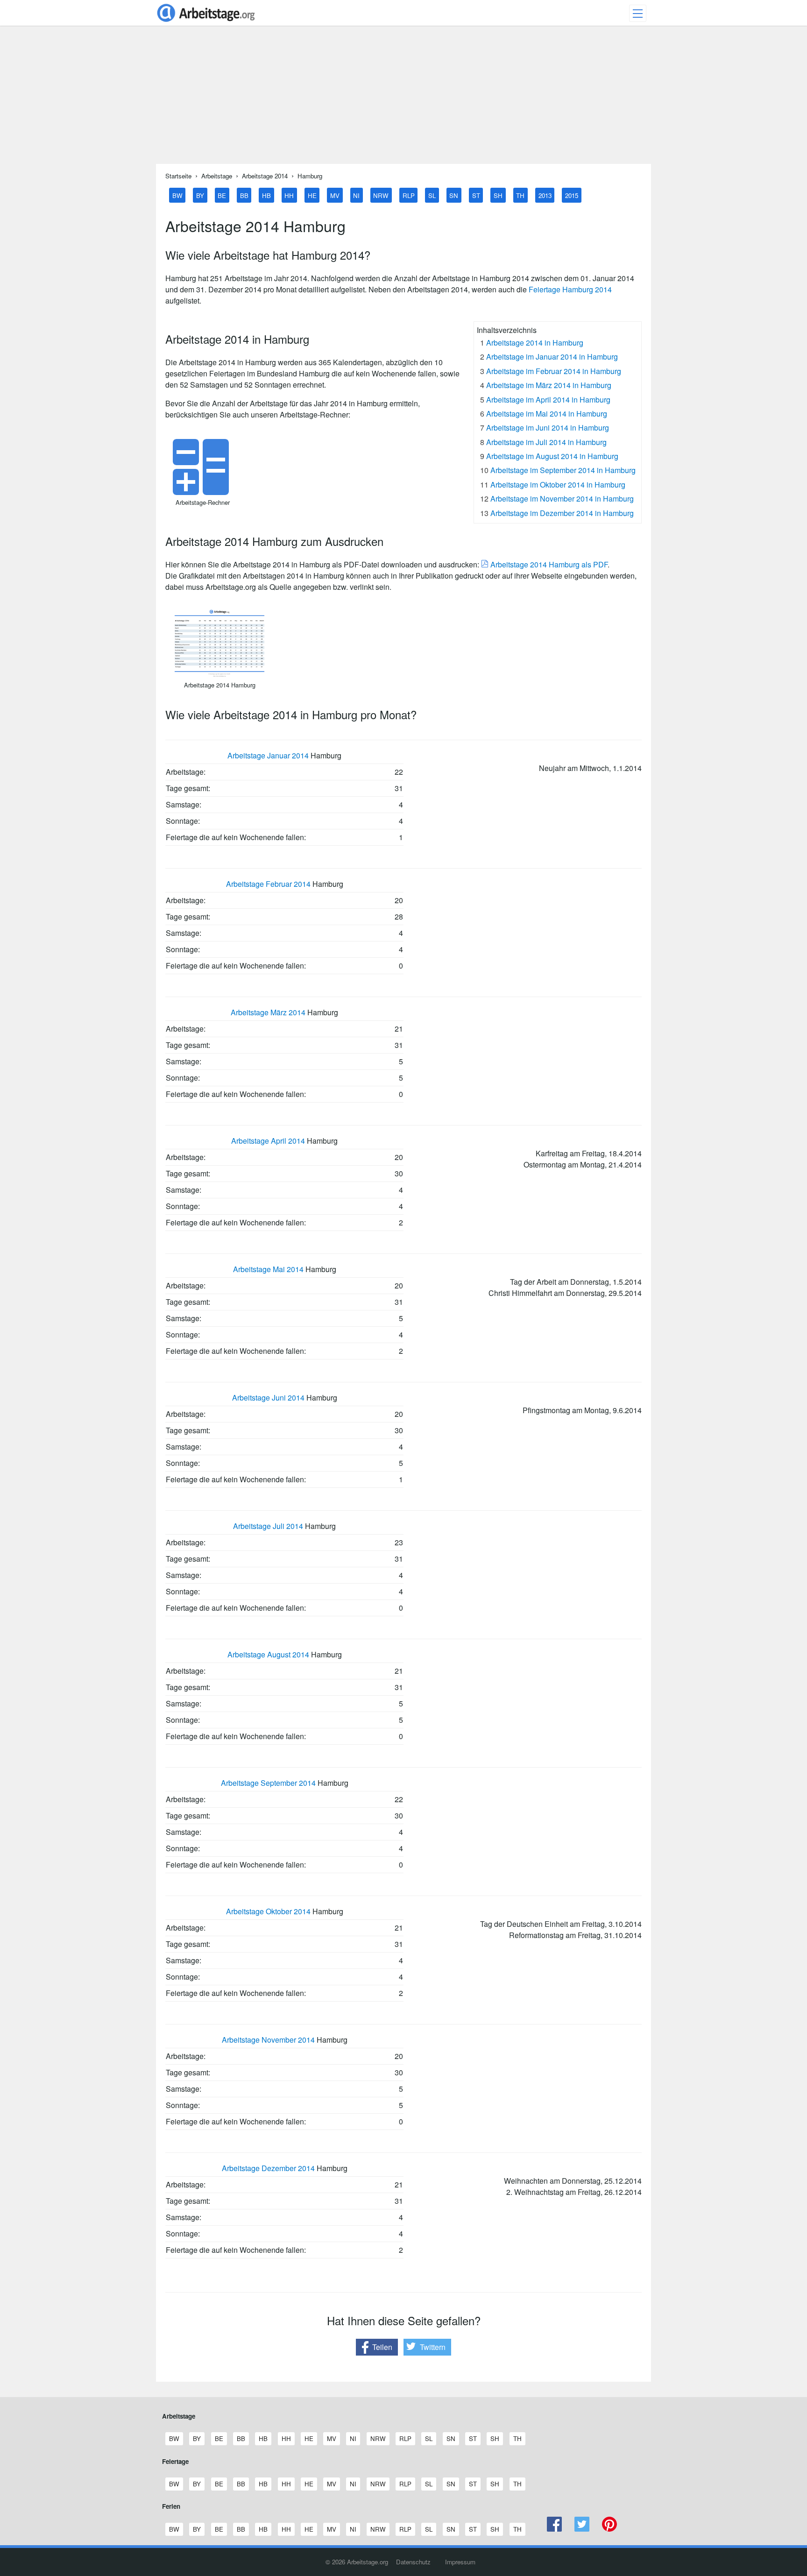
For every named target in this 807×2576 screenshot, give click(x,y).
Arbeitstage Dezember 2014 (268, 2168)
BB (244, 195)
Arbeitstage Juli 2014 (268, 1526)
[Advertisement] (403, 99)
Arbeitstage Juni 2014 (268, 1398)
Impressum (460, 2562)
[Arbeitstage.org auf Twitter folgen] (582, 2529)
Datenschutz (413, 2562)
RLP (409, 195)
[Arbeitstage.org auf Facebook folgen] (555, 2529)
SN (454, 195)
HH (289, 195)
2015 (572, 195)
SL (432, 195)
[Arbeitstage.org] (206, 23)
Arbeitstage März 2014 (268, 1012)
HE (312, 195)
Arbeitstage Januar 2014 (268, 755)
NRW (381, 195)
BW (177, 195)
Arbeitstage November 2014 (268, 2040)
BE (222, 195)
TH (520, 195)
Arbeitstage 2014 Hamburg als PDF (548, 564)
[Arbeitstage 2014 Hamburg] (219, 675)
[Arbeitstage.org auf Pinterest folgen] (609, 2529)
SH (498, 195)
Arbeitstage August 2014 (268, 1654)
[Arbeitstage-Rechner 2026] (203, 492)
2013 (545, 195)
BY (200, 195)
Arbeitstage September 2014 (268, 1783)
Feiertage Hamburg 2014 (570, 289)
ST (476, 195)
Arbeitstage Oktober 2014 (268, 1911)
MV (335, 195)
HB (266, 195)
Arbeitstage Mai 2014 (268, 1269)
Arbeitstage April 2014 (268, 1141)
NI (356, 195)
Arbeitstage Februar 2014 (268, 884)
